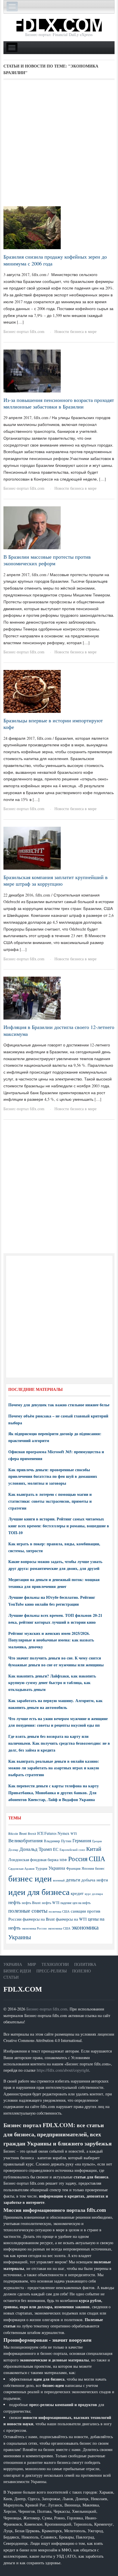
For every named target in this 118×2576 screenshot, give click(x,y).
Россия (78, 1859)
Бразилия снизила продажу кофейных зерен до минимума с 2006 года (55, 260)
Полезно (81, 1971)
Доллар (13, 1850)
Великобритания (25, 1840)
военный (59, 1880)
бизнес (100, 1868)
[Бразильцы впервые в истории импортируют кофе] (32, 691)
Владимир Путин (58, 1841)
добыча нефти (95, 1880)
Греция (97, 1841)
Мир (32, 1964)
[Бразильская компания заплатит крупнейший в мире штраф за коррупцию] (32, 847)
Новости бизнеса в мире (75, 331)
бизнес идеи (30, 1878)
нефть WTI (51, 1903)
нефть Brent (31, 1903)
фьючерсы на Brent (39, 1919)
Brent (23, 1833)
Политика (85, 1964)
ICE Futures (47, 1833)
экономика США (59, 1928)
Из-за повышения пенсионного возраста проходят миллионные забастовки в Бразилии (59, 403)
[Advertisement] (59, 145)
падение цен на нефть (75, 1903)
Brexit (32, 1834)
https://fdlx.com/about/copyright (63, 2070)
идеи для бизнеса (39, 1892)
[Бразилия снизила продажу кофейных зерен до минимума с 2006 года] (32, 227)
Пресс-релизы (52, 1971)
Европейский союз (72, 1850)
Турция (41, 1868)
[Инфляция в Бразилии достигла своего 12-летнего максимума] (32, 997)
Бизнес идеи (17, 1971)
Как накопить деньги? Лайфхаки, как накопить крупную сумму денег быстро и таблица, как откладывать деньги (52, 1683)
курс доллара (94, 1894)
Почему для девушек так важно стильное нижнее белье (59, 1405)
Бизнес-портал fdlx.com (24, 331)
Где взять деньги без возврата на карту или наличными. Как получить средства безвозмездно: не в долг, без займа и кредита (59, 1743)
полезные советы (28, 1910)
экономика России (34, 1928)
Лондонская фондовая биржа (33, 1860)
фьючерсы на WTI (71, 1919)
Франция (73, 1868)
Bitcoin (13, 1834)
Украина (57, 1868)
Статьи (11, 1977)
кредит (77, 1893)
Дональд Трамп (36, 1849)
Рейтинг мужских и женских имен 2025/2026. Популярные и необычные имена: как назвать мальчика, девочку (51, 1640)
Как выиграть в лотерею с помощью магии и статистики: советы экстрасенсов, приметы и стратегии (50, 1501)
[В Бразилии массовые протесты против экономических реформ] (32, 527)
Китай (94, 1849)
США (97, 1859)
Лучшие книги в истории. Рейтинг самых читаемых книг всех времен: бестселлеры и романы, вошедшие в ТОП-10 (59, 1526)
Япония (88, 1868)
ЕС (56, 1849)
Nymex (63, 1833)
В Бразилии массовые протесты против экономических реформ (47, 560)
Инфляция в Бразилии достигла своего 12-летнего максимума (59, 1030)
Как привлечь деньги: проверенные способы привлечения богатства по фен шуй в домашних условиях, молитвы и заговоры (53, 1477)
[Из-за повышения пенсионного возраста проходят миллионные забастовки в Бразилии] (32, 370)
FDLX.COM (23, 1989)
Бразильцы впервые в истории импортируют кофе (53, 724)
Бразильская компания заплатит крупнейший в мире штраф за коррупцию (56, 880)
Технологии (55, 1964)
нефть (14, 1902)
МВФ (63, 1860)
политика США (59, 1911)
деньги (73, 1880)
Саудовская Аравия (21, 1869)
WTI (74, 1833)
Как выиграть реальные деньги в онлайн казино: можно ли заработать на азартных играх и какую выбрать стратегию (54, 1768)
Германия (82, 1841)
